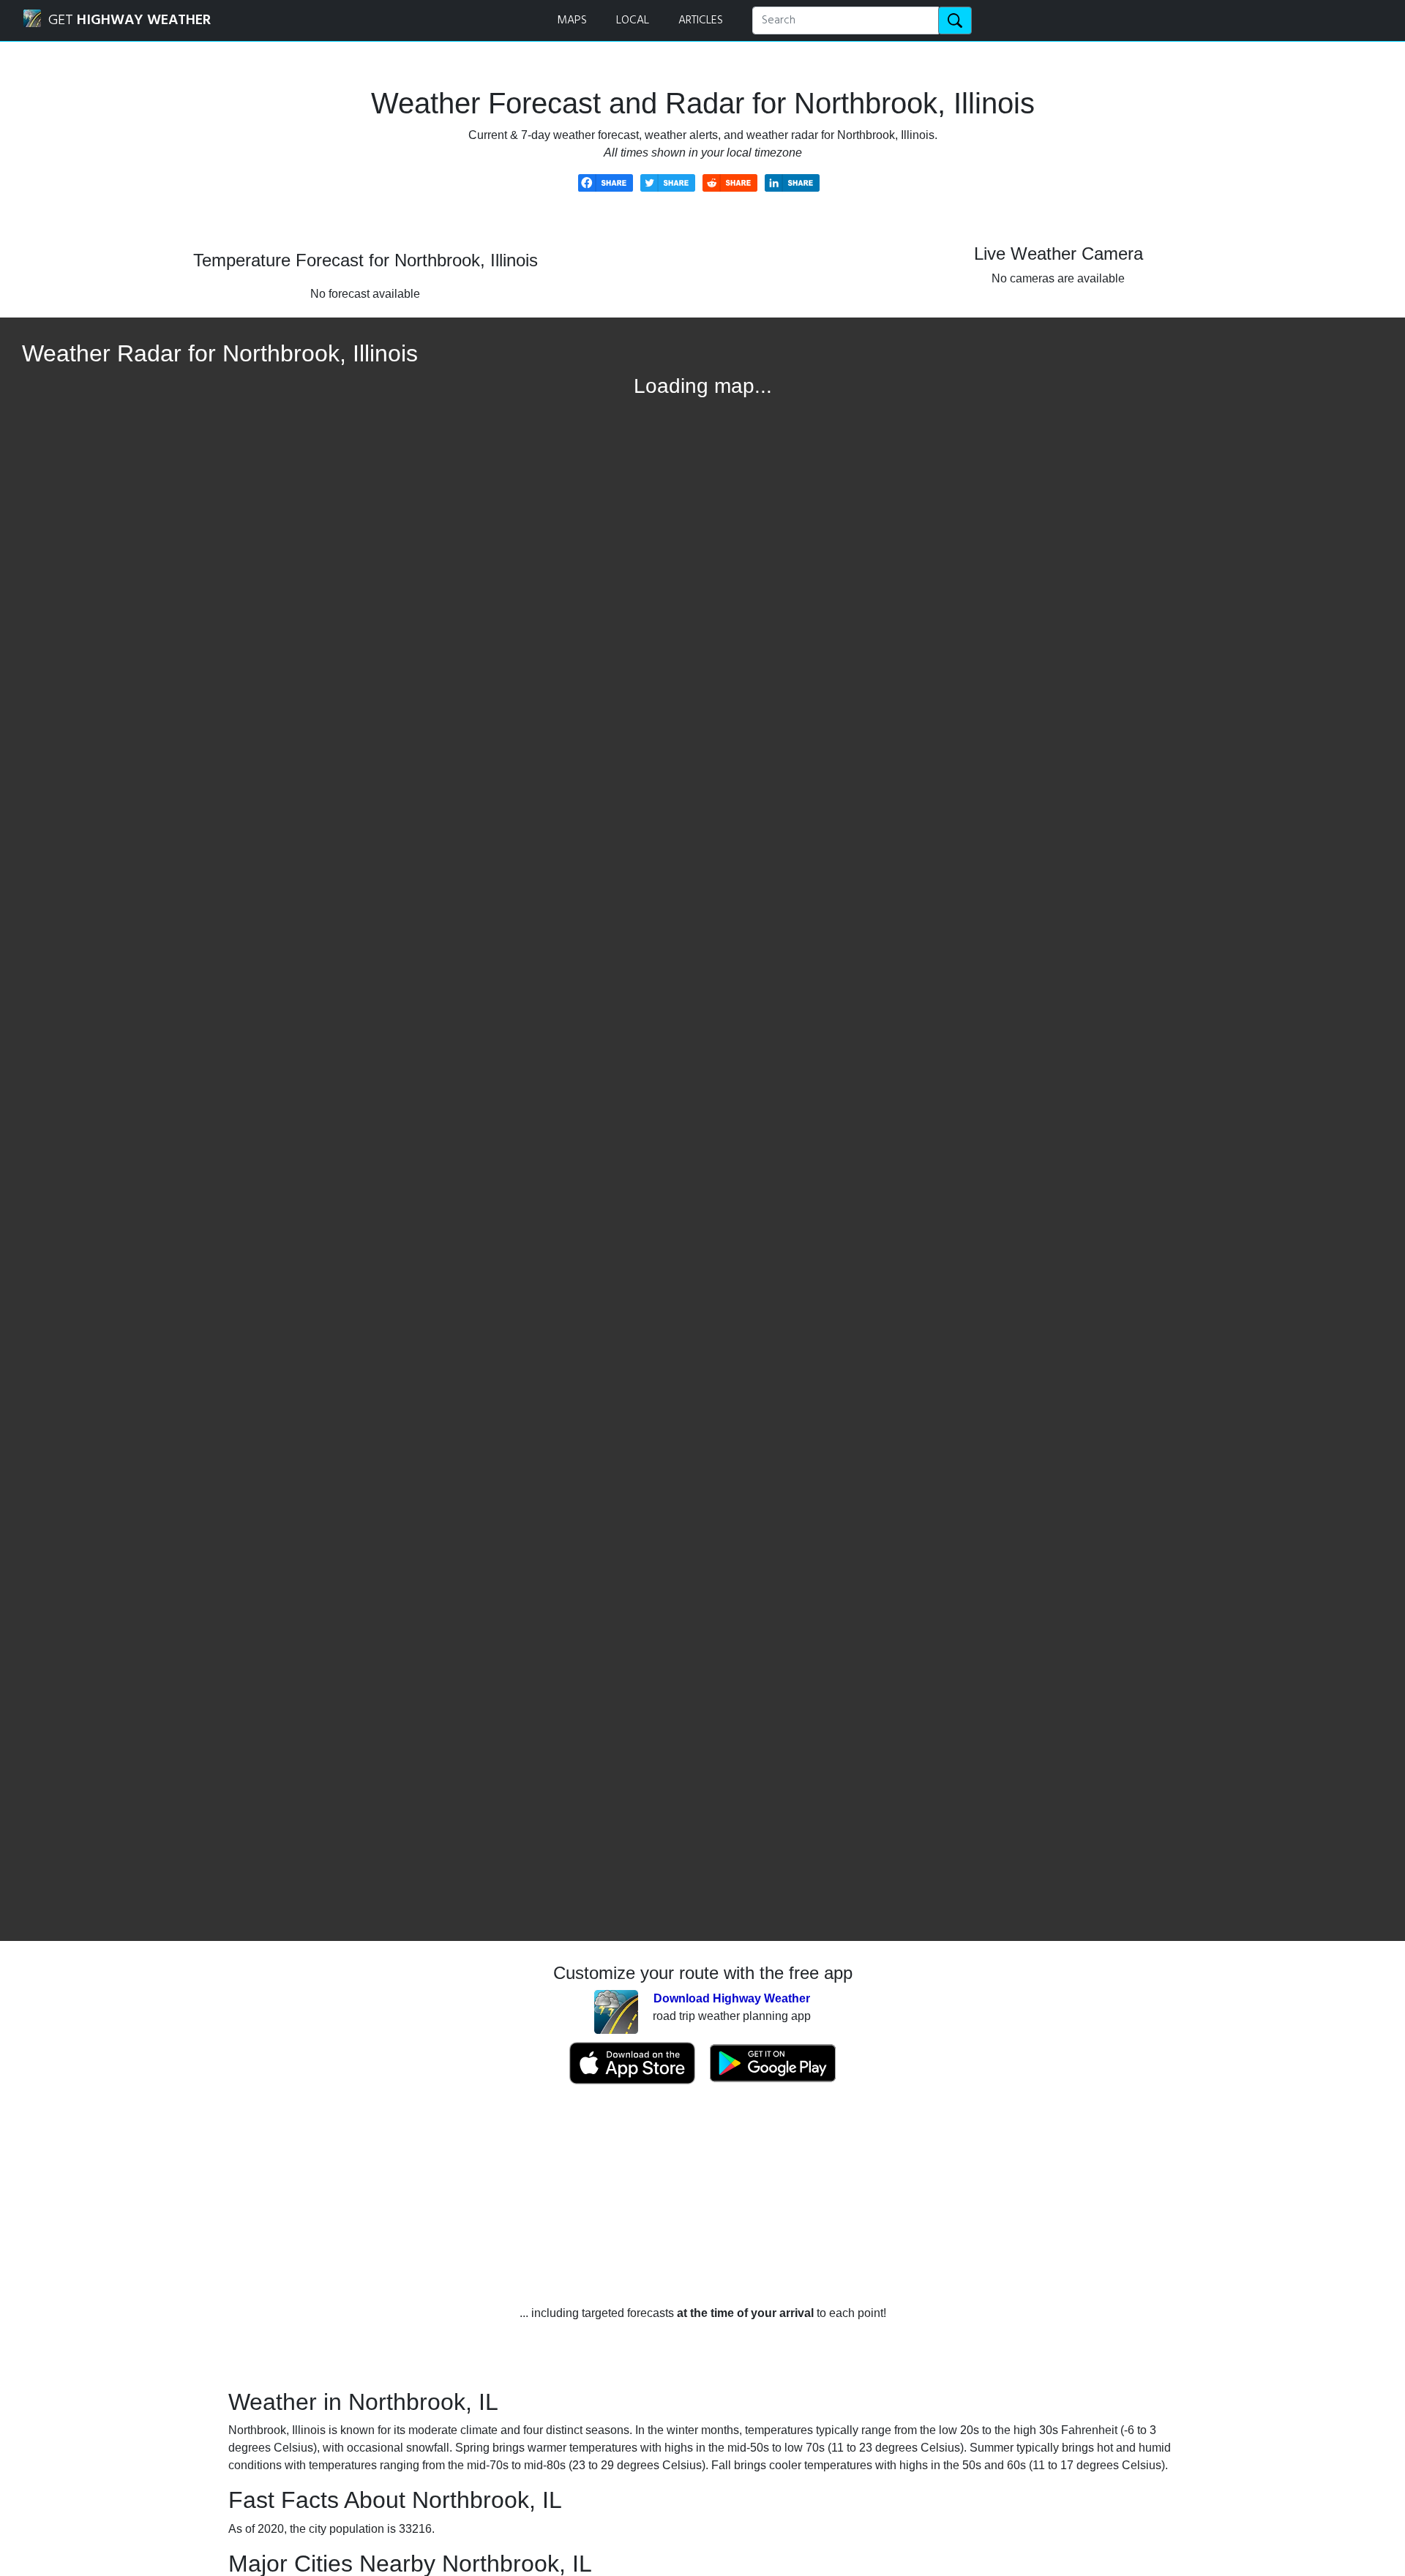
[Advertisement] (702, 2195)
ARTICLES (701, 20)
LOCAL (633, 20)
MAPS (572, 20)
